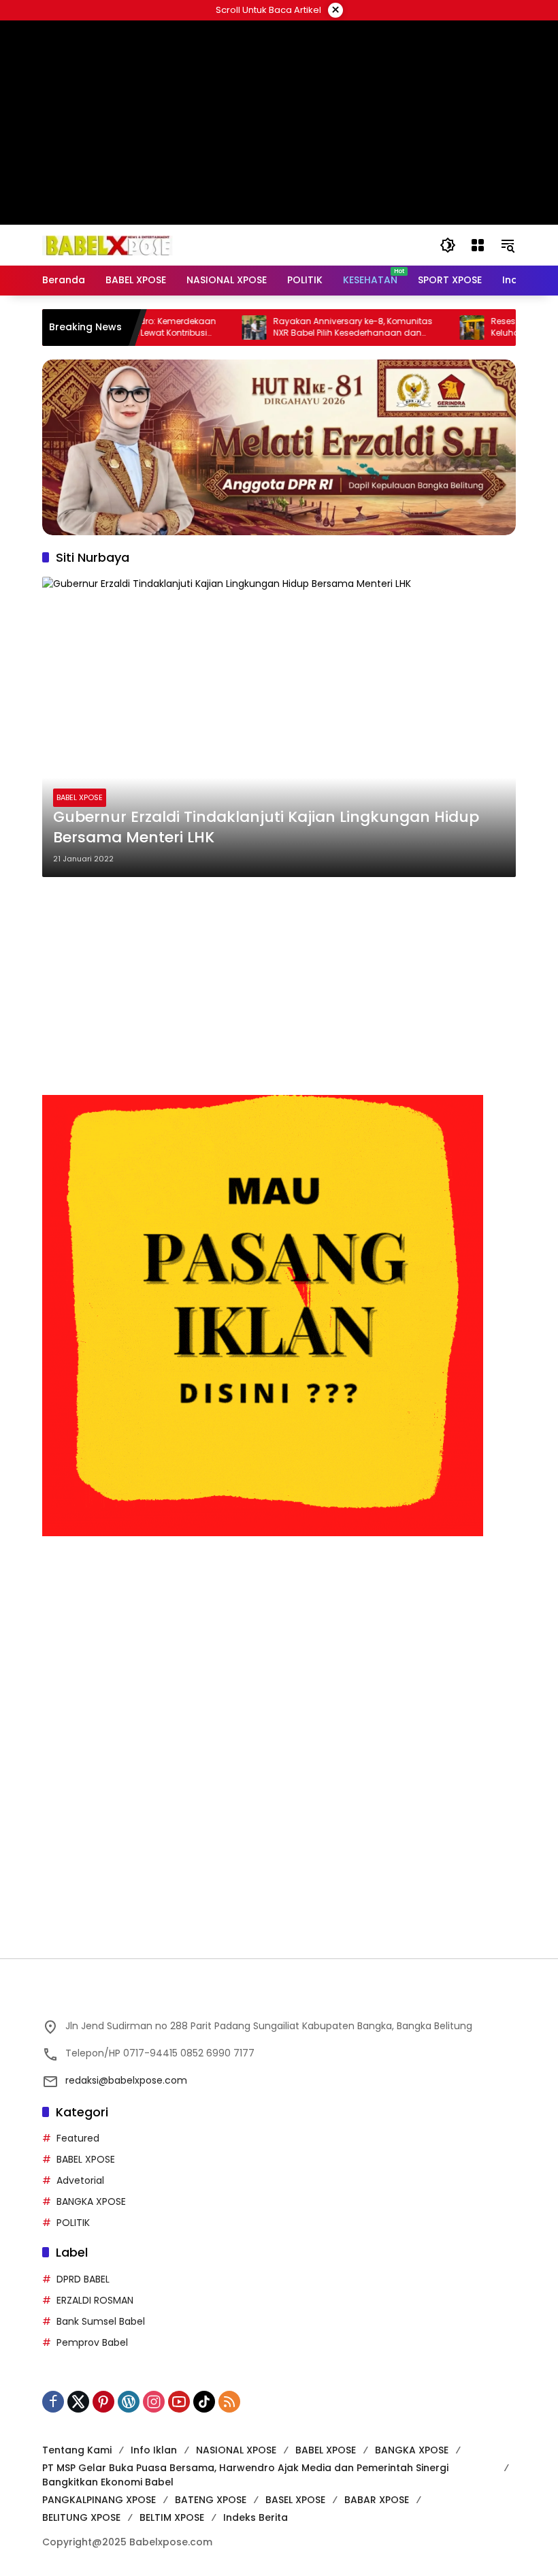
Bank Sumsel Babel (101, 2321)
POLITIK (73, 2223)
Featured (78, 2138)
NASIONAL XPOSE (236, 2450)
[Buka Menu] (478, 245)
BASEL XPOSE (295, 2500)
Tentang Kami (77, 2450)
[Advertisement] (279, 986)
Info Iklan (154, 2450)
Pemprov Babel (92, 2342)
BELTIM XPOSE (172, 2517)
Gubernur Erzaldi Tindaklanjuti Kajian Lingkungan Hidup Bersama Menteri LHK (266, 828)
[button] (448, 245)
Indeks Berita (256, 2517)
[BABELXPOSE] (108, 244)
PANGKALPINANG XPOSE (99, 2500)
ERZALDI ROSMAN (95, 2300)
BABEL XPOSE (80, 797)
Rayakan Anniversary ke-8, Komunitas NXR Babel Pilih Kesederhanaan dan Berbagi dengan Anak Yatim (304, 328)
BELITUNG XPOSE (81, 2517)
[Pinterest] (103, 2402)
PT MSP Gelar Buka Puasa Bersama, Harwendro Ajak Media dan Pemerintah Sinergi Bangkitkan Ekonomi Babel (245, 2475)
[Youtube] (179, 2402)
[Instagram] (154, 2402)
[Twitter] (78, 2402)
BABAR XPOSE (377, 2500)
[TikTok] (204, 2402)
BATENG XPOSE (211, 2500)
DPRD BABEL (83, 2279)
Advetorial (80, 2180)
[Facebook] (53, 2402)
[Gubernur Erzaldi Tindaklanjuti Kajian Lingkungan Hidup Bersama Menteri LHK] (279, 727)
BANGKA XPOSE (91, 2201)
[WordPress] (129, 2402)
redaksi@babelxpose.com (126, 2080)
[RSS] (229, 2402)
